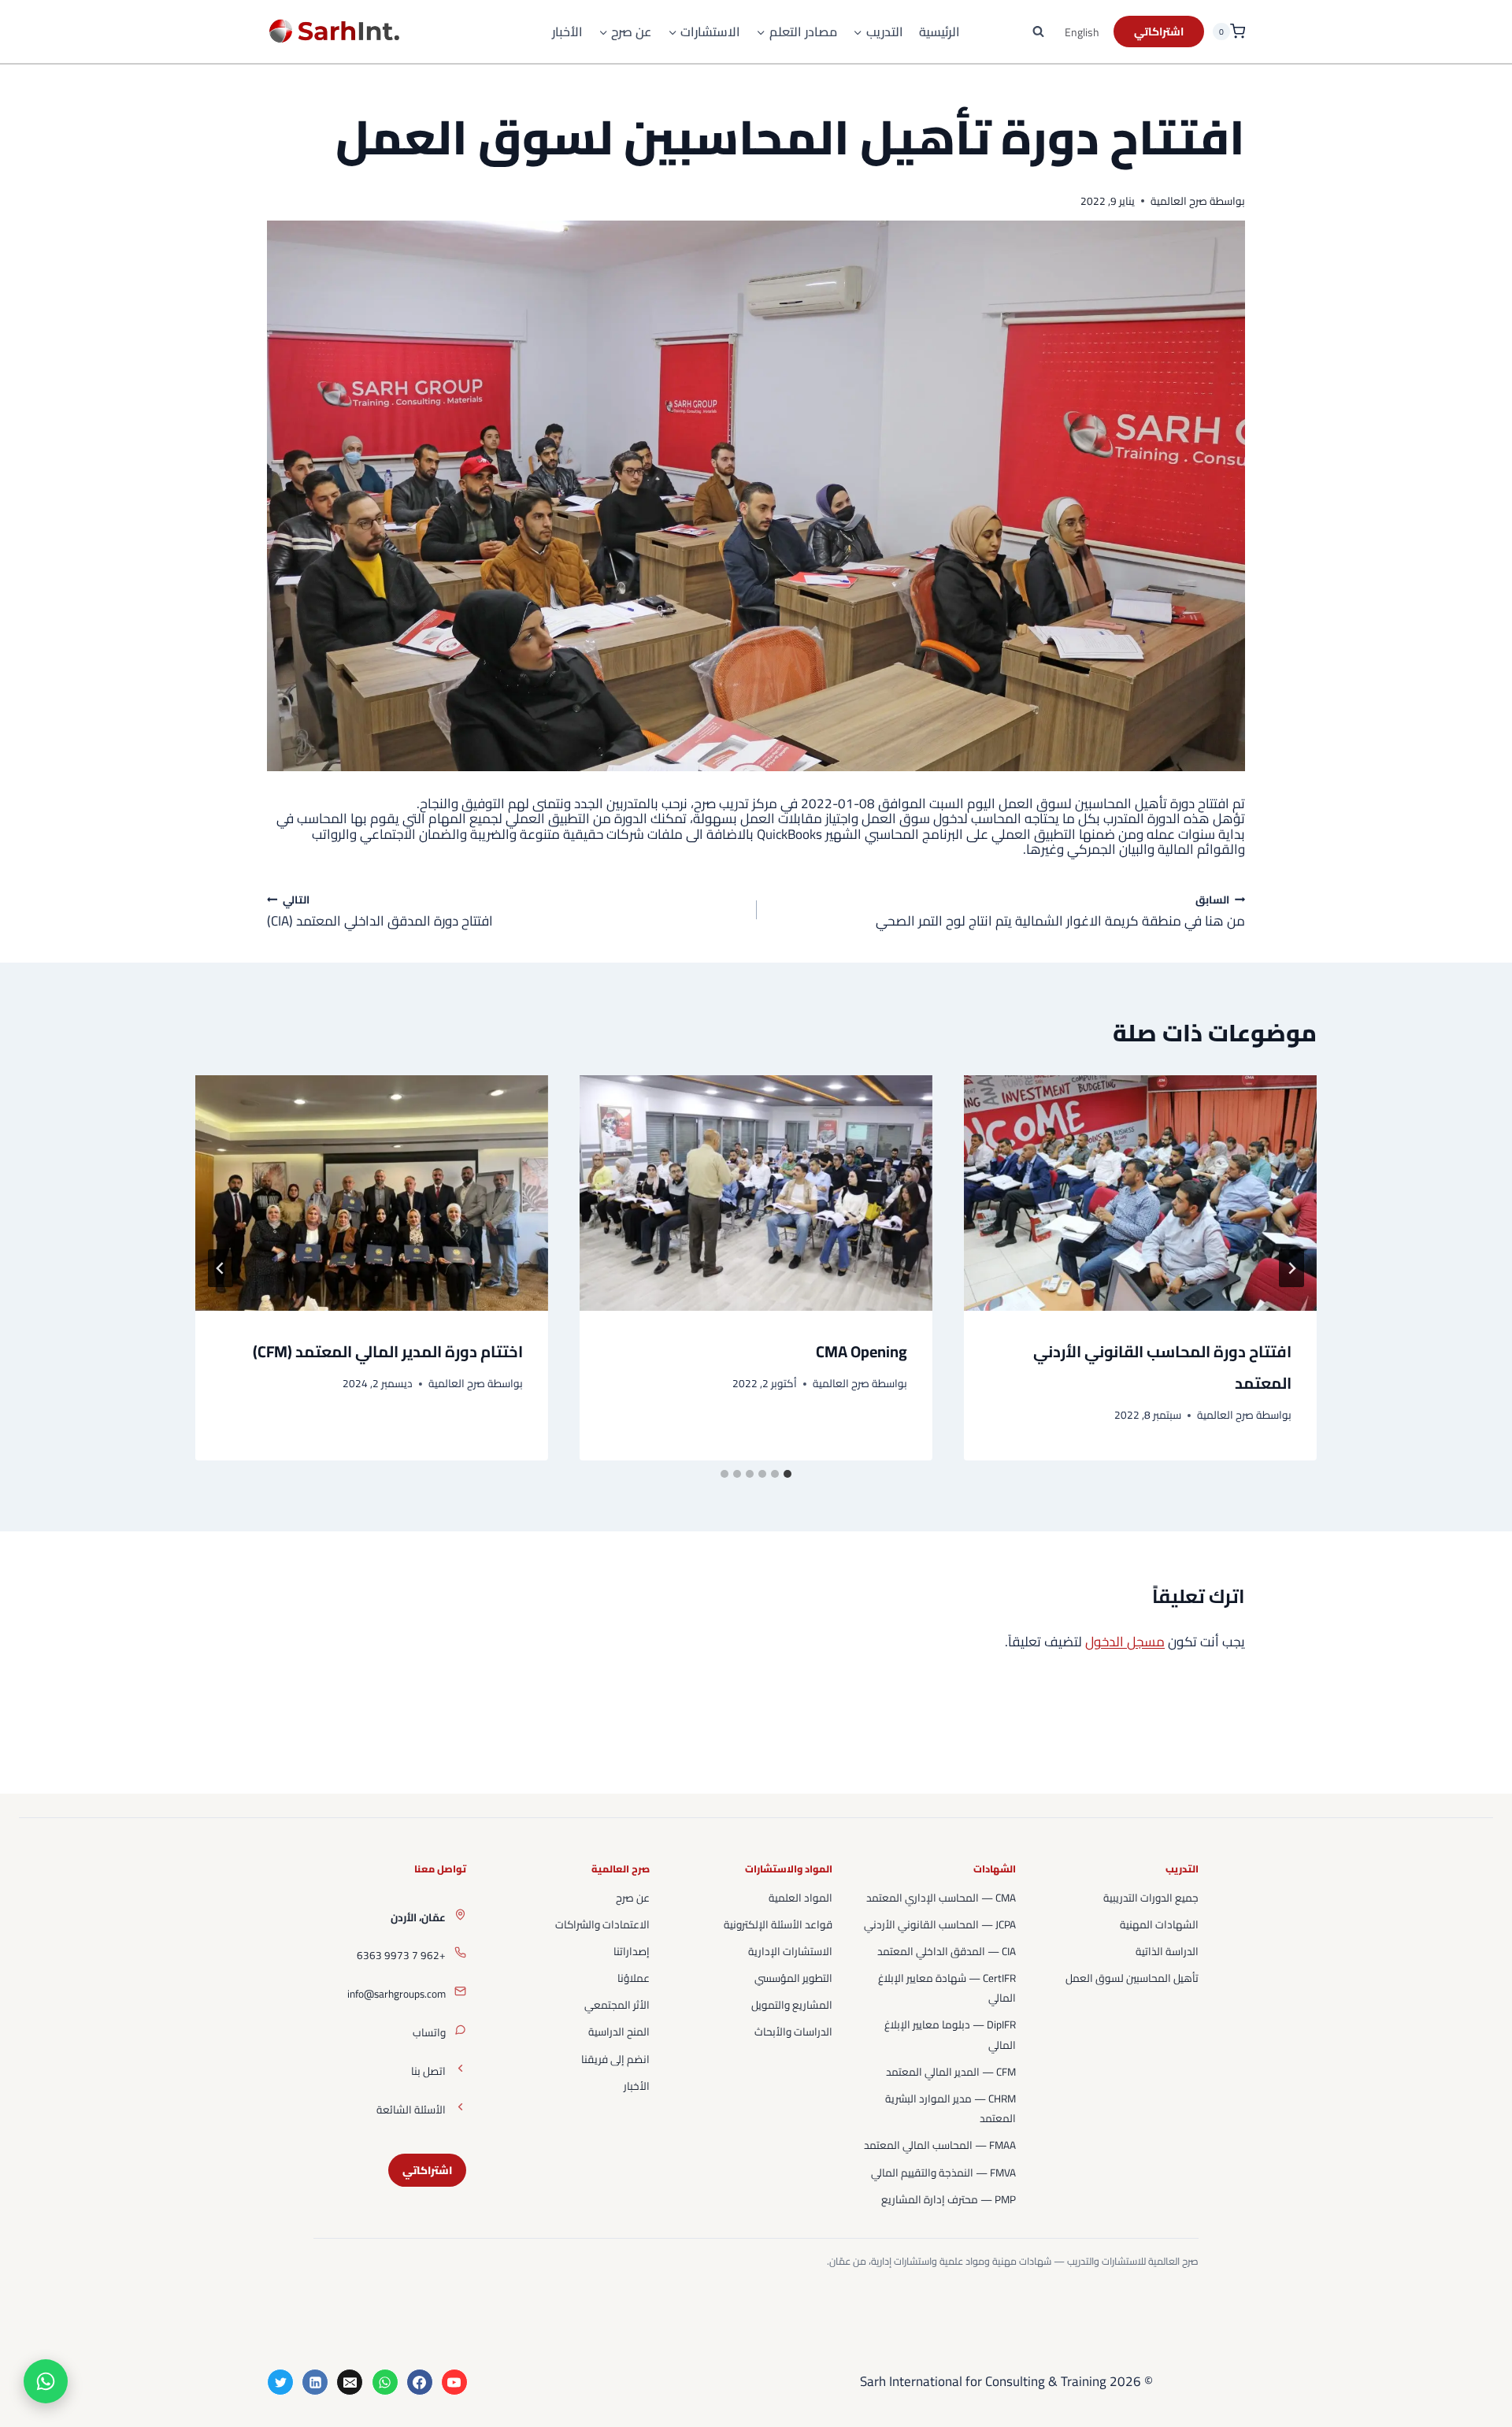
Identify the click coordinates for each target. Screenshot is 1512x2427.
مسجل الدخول (1125, 1642)
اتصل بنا (428, 2071)
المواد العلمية (800, 1898)
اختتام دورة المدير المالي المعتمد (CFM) (388, 1351)
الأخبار (567, 32)
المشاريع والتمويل (792, 2005)
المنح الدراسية (619, 2032)
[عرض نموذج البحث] (1039, 32)
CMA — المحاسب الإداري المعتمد (941, 1898)
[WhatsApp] (385, 2382)
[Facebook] (420, 2382)
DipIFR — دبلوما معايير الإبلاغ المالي (950, 2034)
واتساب (429, 2032)
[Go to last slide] (1291, 1268)
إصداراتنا (632, 1951)
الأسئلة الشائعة (411, 2110)
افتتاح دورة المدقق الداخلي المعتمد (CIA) (380, 911)
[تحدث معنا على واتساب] (46, 2381)
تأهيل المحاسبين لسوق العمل (1132, 1978)
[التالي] (220, 1268)
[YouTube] (454, 2382)
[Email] (350, 2382)
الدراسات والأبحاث (793, 2032)
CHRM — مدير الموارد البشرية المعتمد (951, 2108)
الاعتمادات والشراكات (602, 1924)
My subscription (1159, 32)
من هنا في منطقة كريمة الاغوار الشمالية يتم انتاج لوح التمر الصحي (1060, 911)
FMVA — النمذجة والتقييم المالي (943, 2173)
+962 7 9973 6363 (401, 1955)
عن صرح (633, 1898)
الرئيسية (939, 32)
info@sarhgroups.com (397, 1994)
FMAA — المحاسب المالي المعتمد (940, 2145)
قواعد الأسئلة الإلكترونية (778, 1924)
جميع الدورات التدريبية (1151, 1898)
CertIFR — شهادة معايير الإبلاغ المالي (947, 1988)
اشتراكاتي (427, 2170)
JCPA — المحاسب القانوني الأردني (940, 1924)
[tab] (787, 1474)
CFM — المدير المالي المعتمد (951, 2072)
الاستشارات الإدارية (790, 1951)
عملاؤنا (634, 1978)
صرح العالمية (1179, 201)
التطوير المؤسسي (793, 1978)
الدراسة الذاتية (1167, 1951)
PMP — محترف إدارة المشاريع (949, 2199)
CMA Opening (862, 1351)
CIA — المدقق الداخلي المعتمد (947, 1951)
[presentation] (1140, 1193)
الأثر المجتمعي (617, 2005)
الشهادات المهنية (1159, 1924)
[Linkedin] (315, 2382)
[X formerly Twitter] (280, 2382)
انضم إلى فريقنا (615, 2059)
